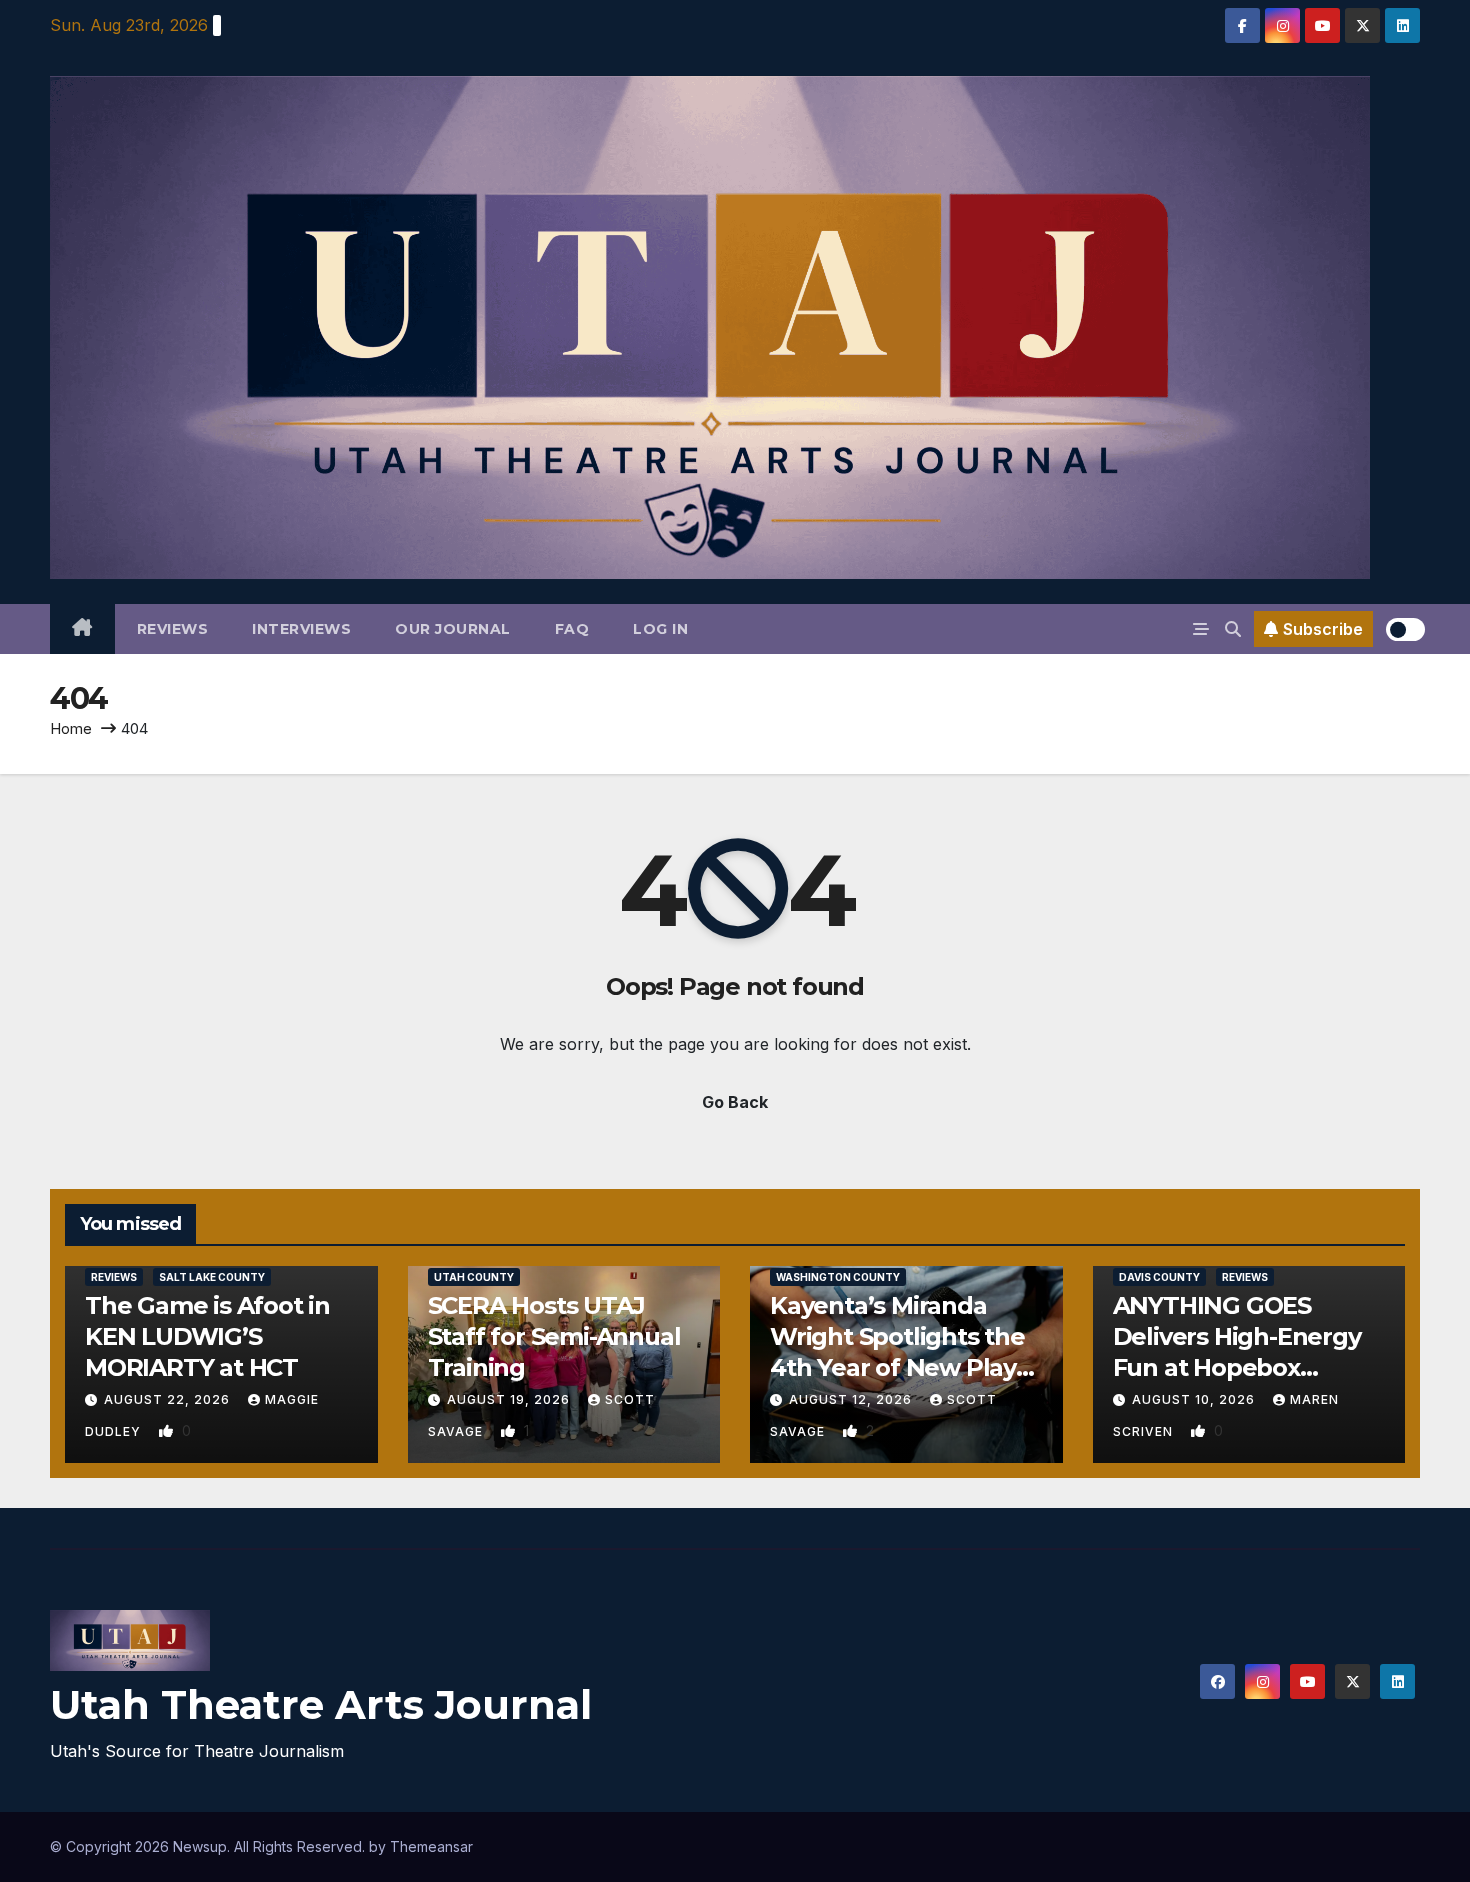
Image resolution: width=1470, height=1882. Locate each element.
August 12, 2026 (852, 1399)
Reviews (173, 629)
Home (71, 728)
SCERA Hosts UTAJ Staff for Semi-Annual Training (554, 1336)
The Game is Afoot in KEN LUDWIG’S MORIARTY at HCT (207, 1336)
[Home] (82, 629)
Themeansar (431, 1846)
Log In (660, 629)
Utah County (474, 1277)
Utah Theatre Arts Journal (321, 1704)
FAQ (572, 629)
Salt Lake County (212, 1277)
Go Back (735, 1102)
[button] (1233, 629)
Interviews (301, 629)
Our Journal (453, 629)
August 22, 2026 (169, 1399)
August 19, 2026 (510, 1399)
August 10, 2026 (1195, 1399)
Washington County (838, 1277)
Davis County (1159, 1277)
